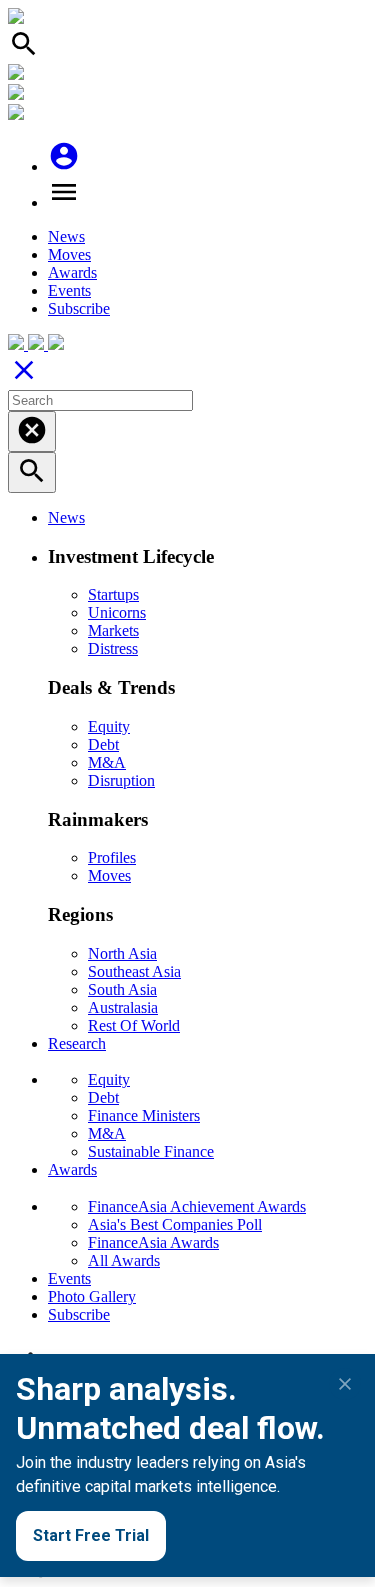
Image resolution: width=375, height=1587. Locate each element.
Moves (69, 254)
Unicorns (117, 612)
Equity (109, 726)
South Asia (122, 989)
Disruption (121, 780)
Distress (113, 648)
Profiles (112, 857)
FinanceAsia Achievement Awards (197, 1206)
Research (77, 1043)
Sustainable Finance (151, 1151)
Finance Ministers (144, 1115)
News (66, 236)
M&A (107, 762)
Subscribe (79, 308)
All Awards (124, 1260)
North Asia (122, 953)
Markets (113, 630)
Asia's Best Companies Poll (175, 1224)
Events (69, 290)
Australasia (123, 1007)
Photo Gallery (92, 1296)
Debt (103, 744)
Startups (113, 594)
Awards (72, 272)
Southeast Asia (134, 971)
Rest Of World (134, 1025)
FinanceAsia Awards (153, 1242)
